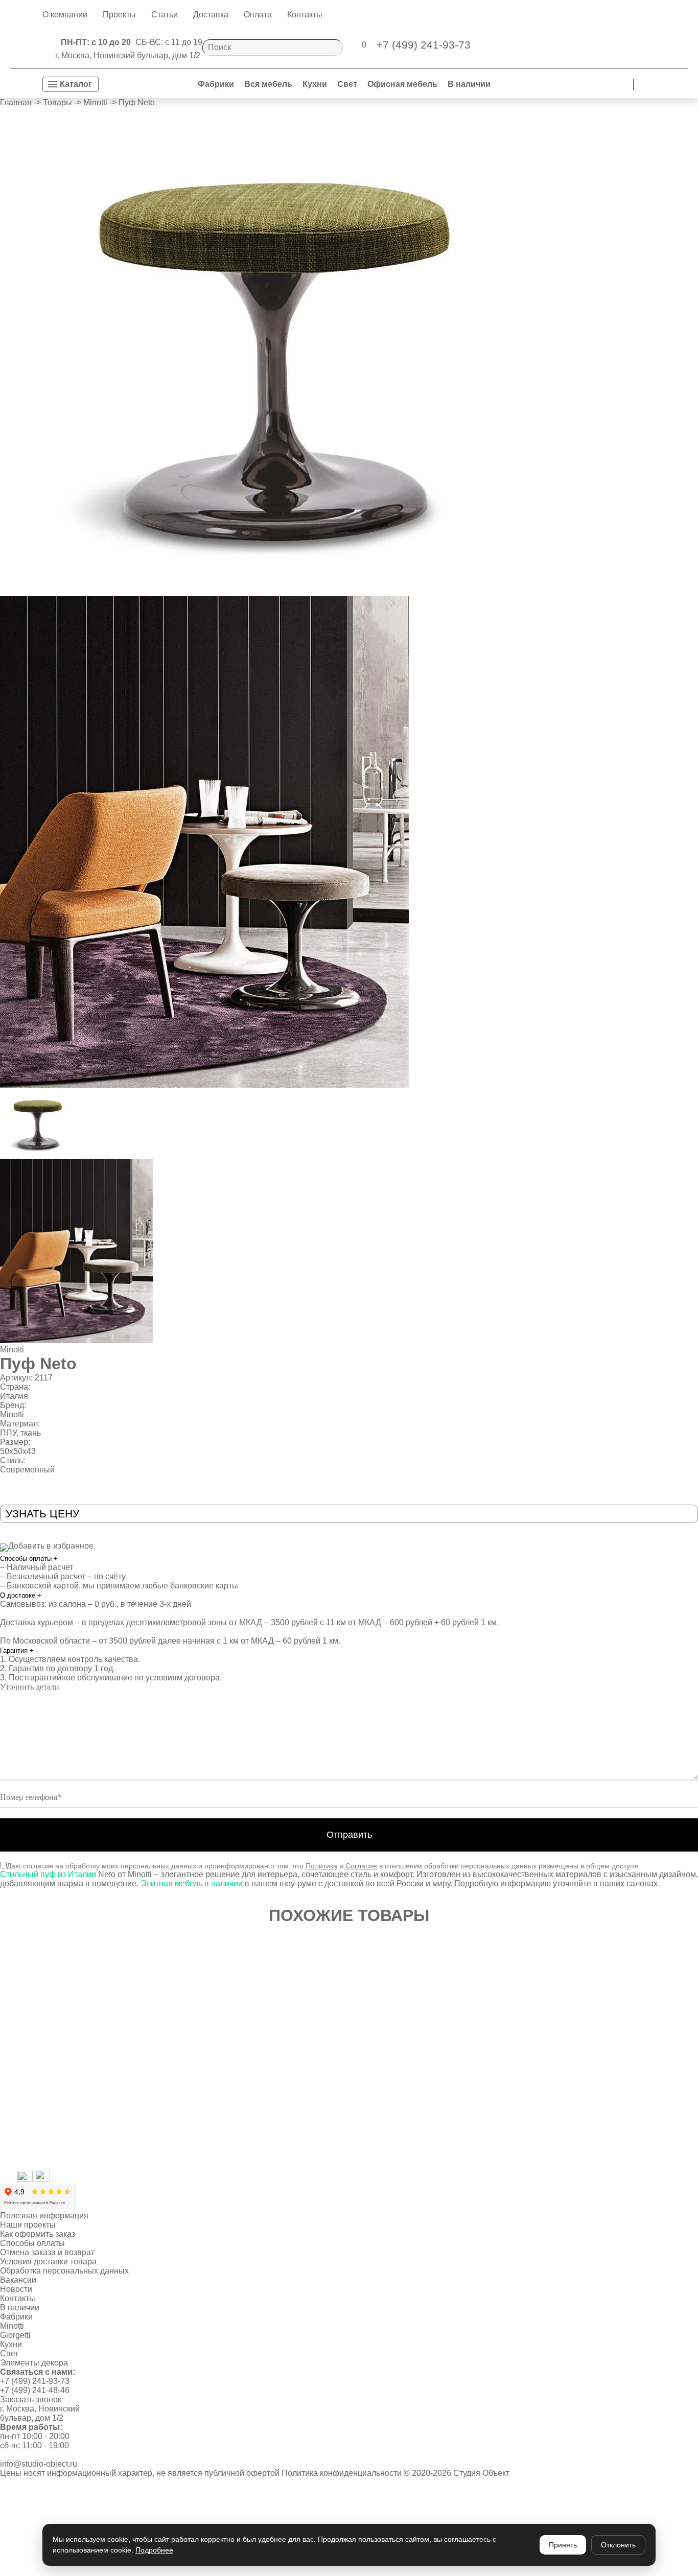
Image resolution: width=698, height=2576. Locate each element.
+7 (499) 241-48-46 (35, 2390)
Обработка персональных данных (64, 2271)
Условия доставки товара (48, 2262)
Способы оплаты (29, 1559)
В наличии (469, 84)
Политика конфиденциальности (342, 2473)
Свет (347, 84)
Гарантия (17, 1650)
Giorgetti (15, 2335)
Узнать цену (42, 1514)
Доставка (211, 15)
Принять (563, 2545)
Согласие (361, 1866)
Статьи (165, 15)
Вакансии (18, 2280)
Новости (16, 2289)
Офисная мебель (402, 84)
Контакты (305, 15)
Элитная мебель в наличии (191, 1883)
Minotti (12, 1350)
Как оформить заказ (38, 2234)
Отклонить (618, 2545)
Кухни (315, 84)
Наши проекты (28, 2225)
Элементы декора (34, 2363)
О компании (65, 15)
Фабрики (216, 84)
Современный (27, 1470)
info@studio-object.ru (39, 2464)
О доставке (21, 1595)
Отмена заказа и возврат (47, 2252)
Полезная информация (44, 2216)
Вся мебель (268, 84)
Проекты (119, 15)
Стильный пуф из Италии (48, 1874)
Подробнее (154, 2550)
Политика (321, 1866)
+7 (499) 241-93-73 (35, 2381)
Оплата (258, 15)
